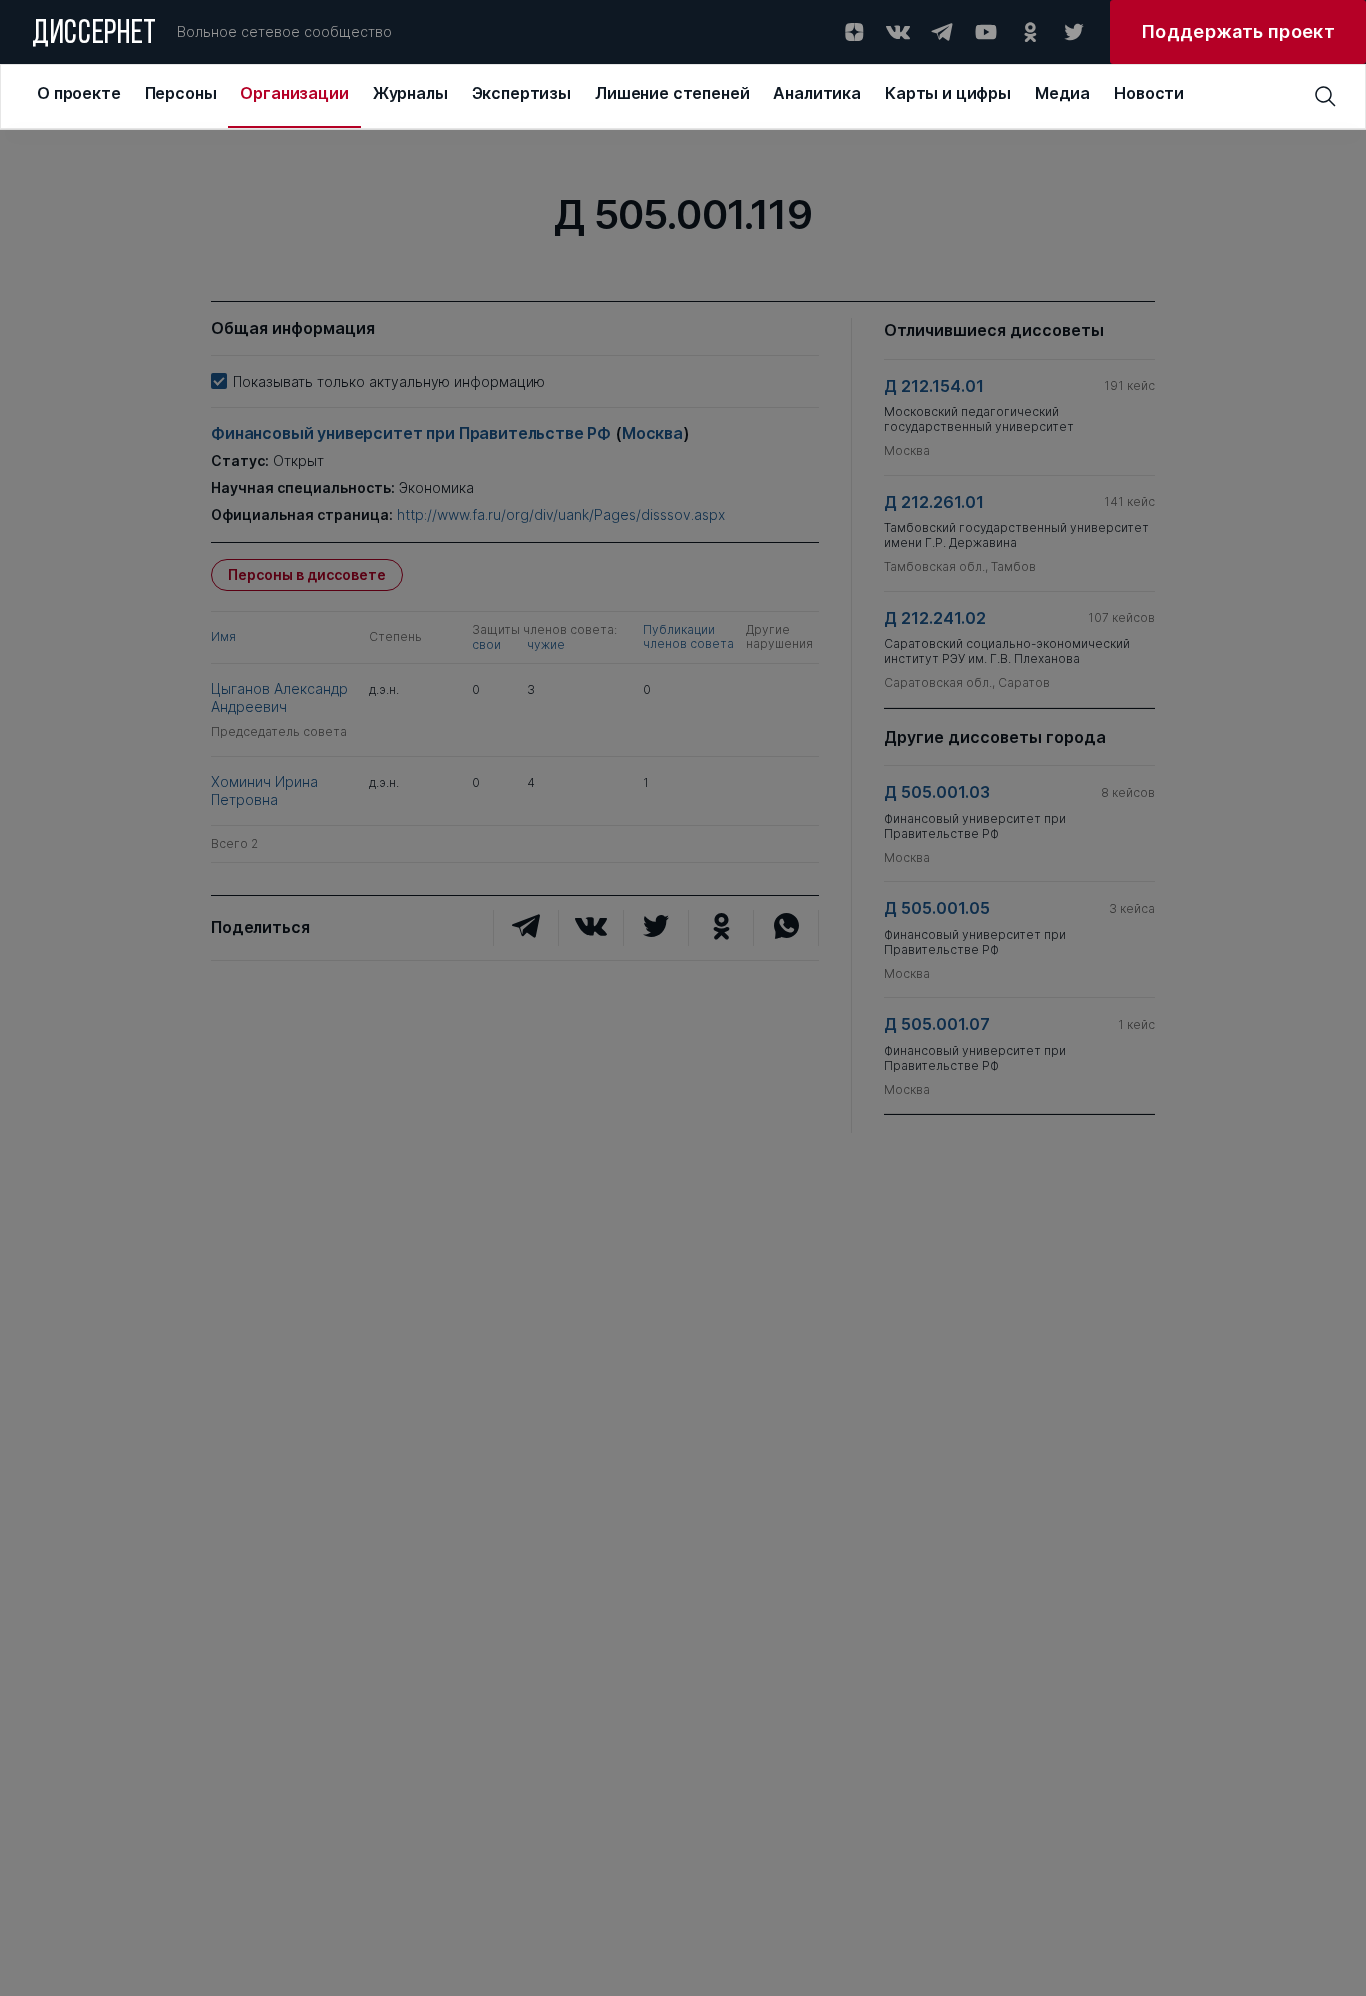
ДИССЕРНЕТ (94, 35)
